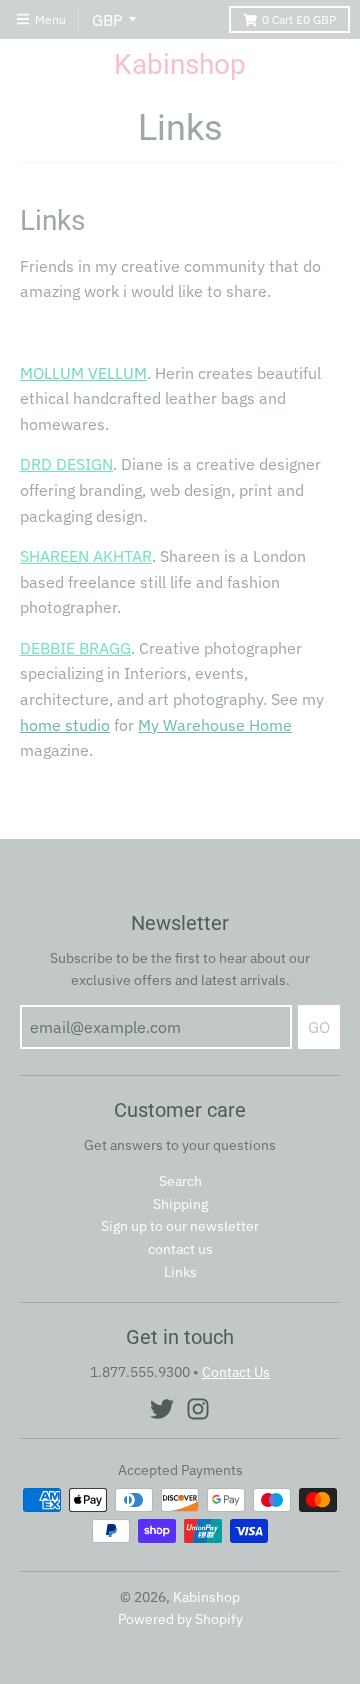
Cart (299, 19)
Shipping (180, 1204)
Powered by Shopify (180, 1619)
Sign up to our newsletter (180, 1226)
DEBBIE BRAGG (75, 648)
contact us (180, 1249)
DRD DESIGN (66, 464)
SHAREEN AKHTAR (86, 556)
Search (180, 1181)
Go (319, 1027)
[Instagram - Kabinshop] (198, 1409)
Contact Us (236, 1372)
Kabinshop (180, 65)
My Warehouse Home (215, 725)
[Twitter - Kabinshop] (162, 1409)
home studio (65, 725)
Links (180, 1272)
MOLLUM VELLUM (83, 373)
